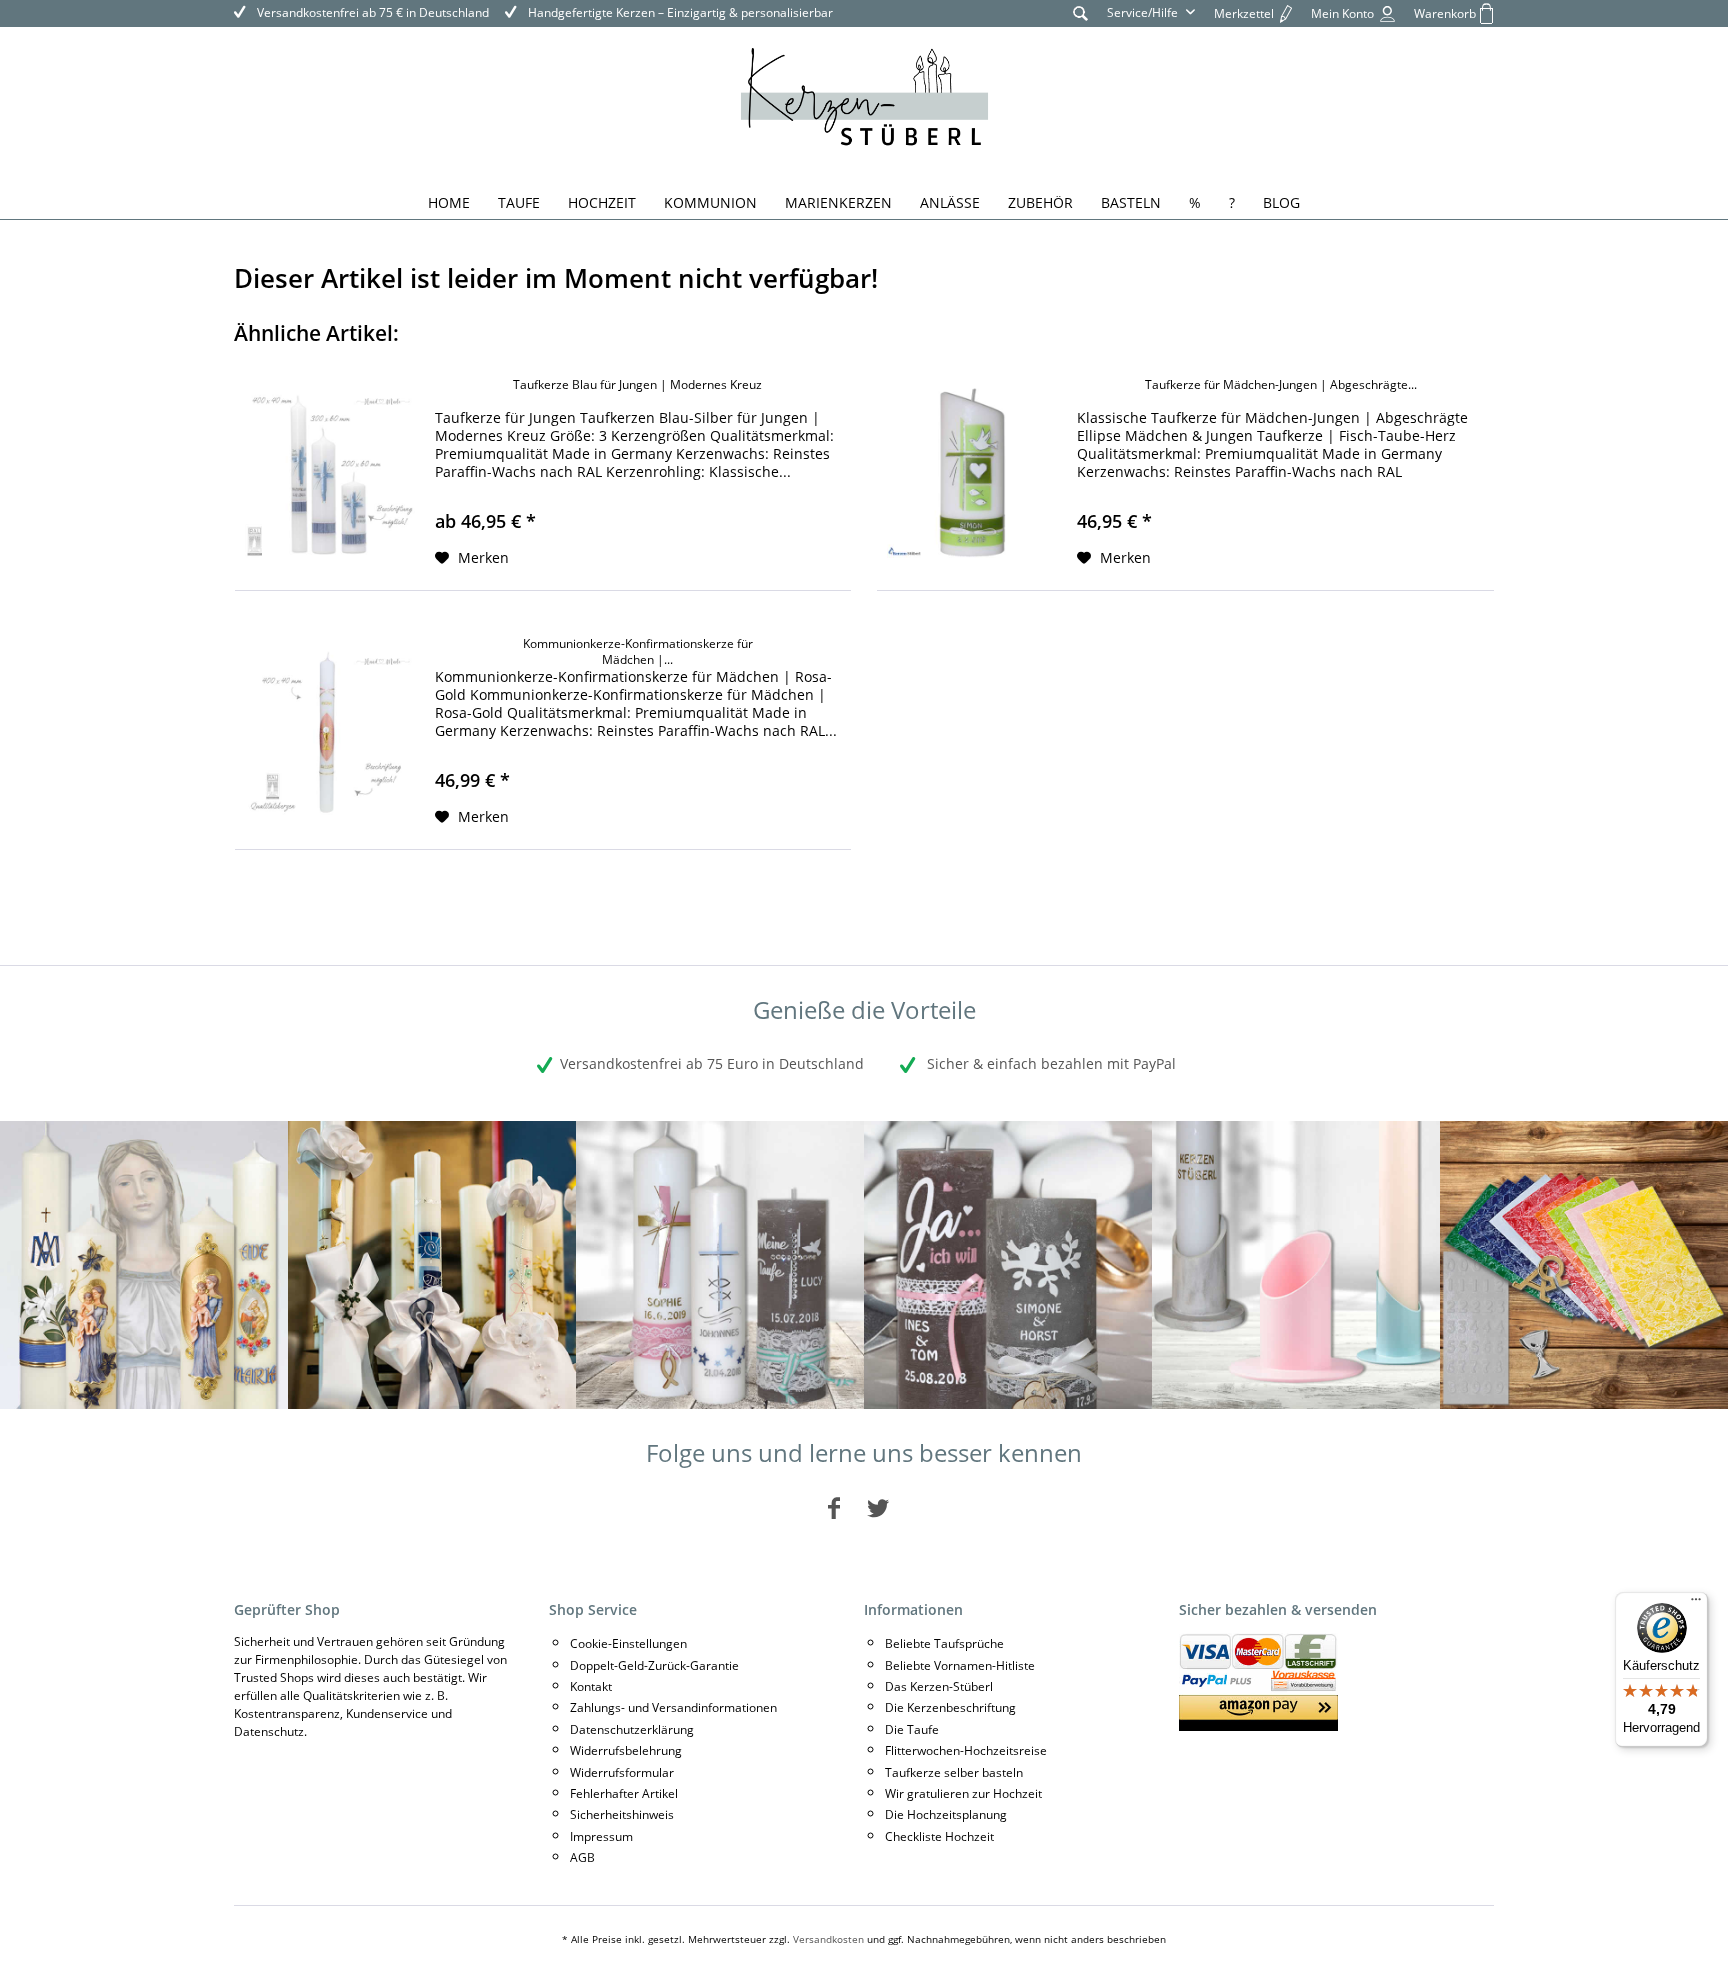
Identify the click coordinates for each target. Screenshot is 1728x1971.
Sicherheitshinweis (622, 1814)
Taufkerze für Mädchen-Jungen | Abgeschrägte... (1281, 385)
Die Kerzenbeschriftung (950, 1707)
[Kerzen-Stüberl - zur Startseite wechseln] (864, 100)
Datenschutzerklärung (632, 1729)
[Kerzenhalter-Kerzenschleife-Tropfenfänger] (1296, 1265)
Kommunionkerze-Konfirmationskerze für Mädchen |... (638, 652)
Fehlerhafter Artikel (624, 1793)
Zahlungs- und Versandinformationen (673, 1707)
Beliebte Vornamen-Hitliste (960, 1665)
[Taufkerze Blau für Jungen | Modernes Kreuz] (330, 473)
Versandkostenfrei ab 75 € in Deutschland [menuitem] (371, 12)
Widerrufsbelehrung (626, 1750)
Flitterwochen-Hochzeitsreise (966, 1750)
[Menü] (1696, 1604)
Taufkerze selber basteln (954, 1772)
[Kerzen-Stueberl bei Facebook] (834, 1507)
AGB (582, 1857)
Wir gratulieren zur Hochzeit (963, 1793)
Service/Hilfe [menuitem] (1144, 12)
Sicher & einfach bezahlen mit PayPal (1049, 1063)
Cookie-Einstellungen (628, 1643)
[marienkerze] (144, 1265)
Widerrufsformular (622, 1772)
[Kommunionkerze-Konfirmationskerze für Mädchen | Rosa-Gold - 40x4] (330, 732)
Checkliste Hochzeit (939, 1836)
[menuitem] (1080, 12)
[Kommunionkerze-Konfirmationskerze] (432, 1265)
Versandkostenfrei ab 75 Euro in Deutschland (712, 1063)
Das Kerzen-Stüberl (939, 1686)
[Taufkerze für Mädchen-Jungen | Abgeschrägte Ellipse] (972, 473)
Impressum (601, 1836)
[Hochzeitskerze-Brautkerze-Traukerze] (1008, 1265)
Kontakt (591, 1686)
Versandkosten (828, 1939)
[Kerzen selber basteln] (1584, 1265)
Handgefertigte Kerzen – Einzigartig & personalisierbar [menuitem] (679, 12)
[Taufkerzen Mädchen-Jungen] (720, 1265)
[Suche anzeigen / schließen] (1080, 12)
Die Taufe (912, 1729)
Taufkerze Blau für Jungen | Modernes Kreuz (637, 385)
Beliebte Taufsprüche (944, 1643)
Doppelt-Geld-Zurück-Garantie (654, 1665)
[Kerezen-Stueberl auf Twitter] (878, 1507)
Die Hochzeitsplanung (946, 1814)
